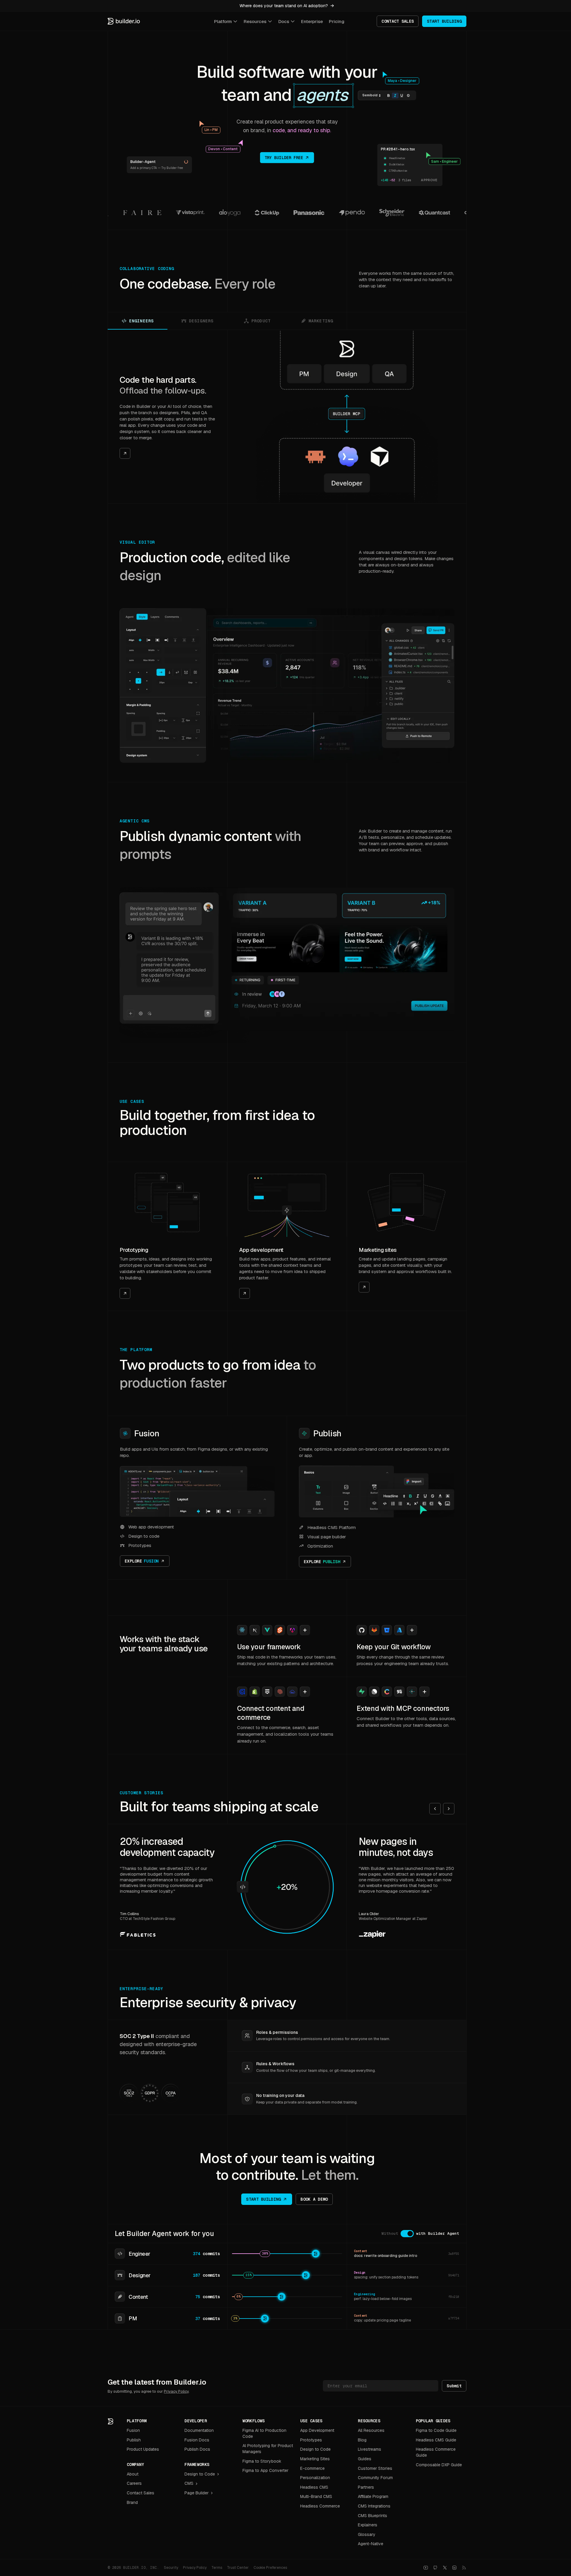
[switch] (407, 2234)
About (133, 2474)
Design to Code (200, 2474)
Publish (327, 1433)
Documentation (199, 2430)
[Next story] (449, 1809)
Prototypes (311, 2440)
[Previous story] (435, 1809)
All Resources (371, 2430)
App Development (317, 2430)
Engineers (141, 321)
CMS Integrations (374, 2506)
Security (171, 2568)
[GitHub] (435, 2568)
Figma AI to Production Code (264, 2433)
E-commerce (312, 2468)
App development (261, 1250)
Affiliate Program (373, 2496)
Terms (217, 2568)
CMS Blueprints (372, 2516)
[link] (167, 417)
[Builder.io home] (124, 21)
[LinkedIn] (454, 2568)
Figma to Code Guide (436, 2430)
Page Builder (197, 2493)
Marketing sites (378, 1250)
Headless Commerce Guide (436, 2452)
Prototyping (134, 1250)
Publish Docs (197, 2449)
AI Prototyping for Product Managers (268, 2449)
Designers (201, 321)
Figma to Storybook (262, 2461)
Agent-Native (371, 2544)
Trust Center (238, 2568)
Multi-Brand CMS (316, 2496)
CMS (189, 2483)
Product (261, 321)
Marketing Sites (315, 2459)
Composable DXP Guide (439, 2465)
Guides (365, 2459)
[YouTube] (426, 2568)
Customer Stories (375, 2468)
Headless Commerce (320, 2506)
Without (390, 2233)
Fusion (147, 1433)
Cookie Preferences (270, 2568)
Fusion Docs (197, 2440)
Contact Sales (141, 2493)
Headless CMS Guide (436, 2440)
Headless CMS (314, 2487)
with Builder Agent (438, 2233)
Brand (132, 2502)
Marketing (321, 321)
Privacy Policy (176, 2391)
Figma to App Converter (265, 2470)
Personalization (315, 2478)
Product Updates (143, 2449)
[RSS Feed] (464, 2568)
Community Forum (375, 2478)
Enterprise (312, 21)
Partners (366, 2487)
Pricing (337, 21)
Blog (362, 2440)
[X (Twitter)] (445, 2568)
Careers (134, 2483)
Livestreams (370, 2449)
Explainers (368, 2525)
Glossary (367, 2534)
